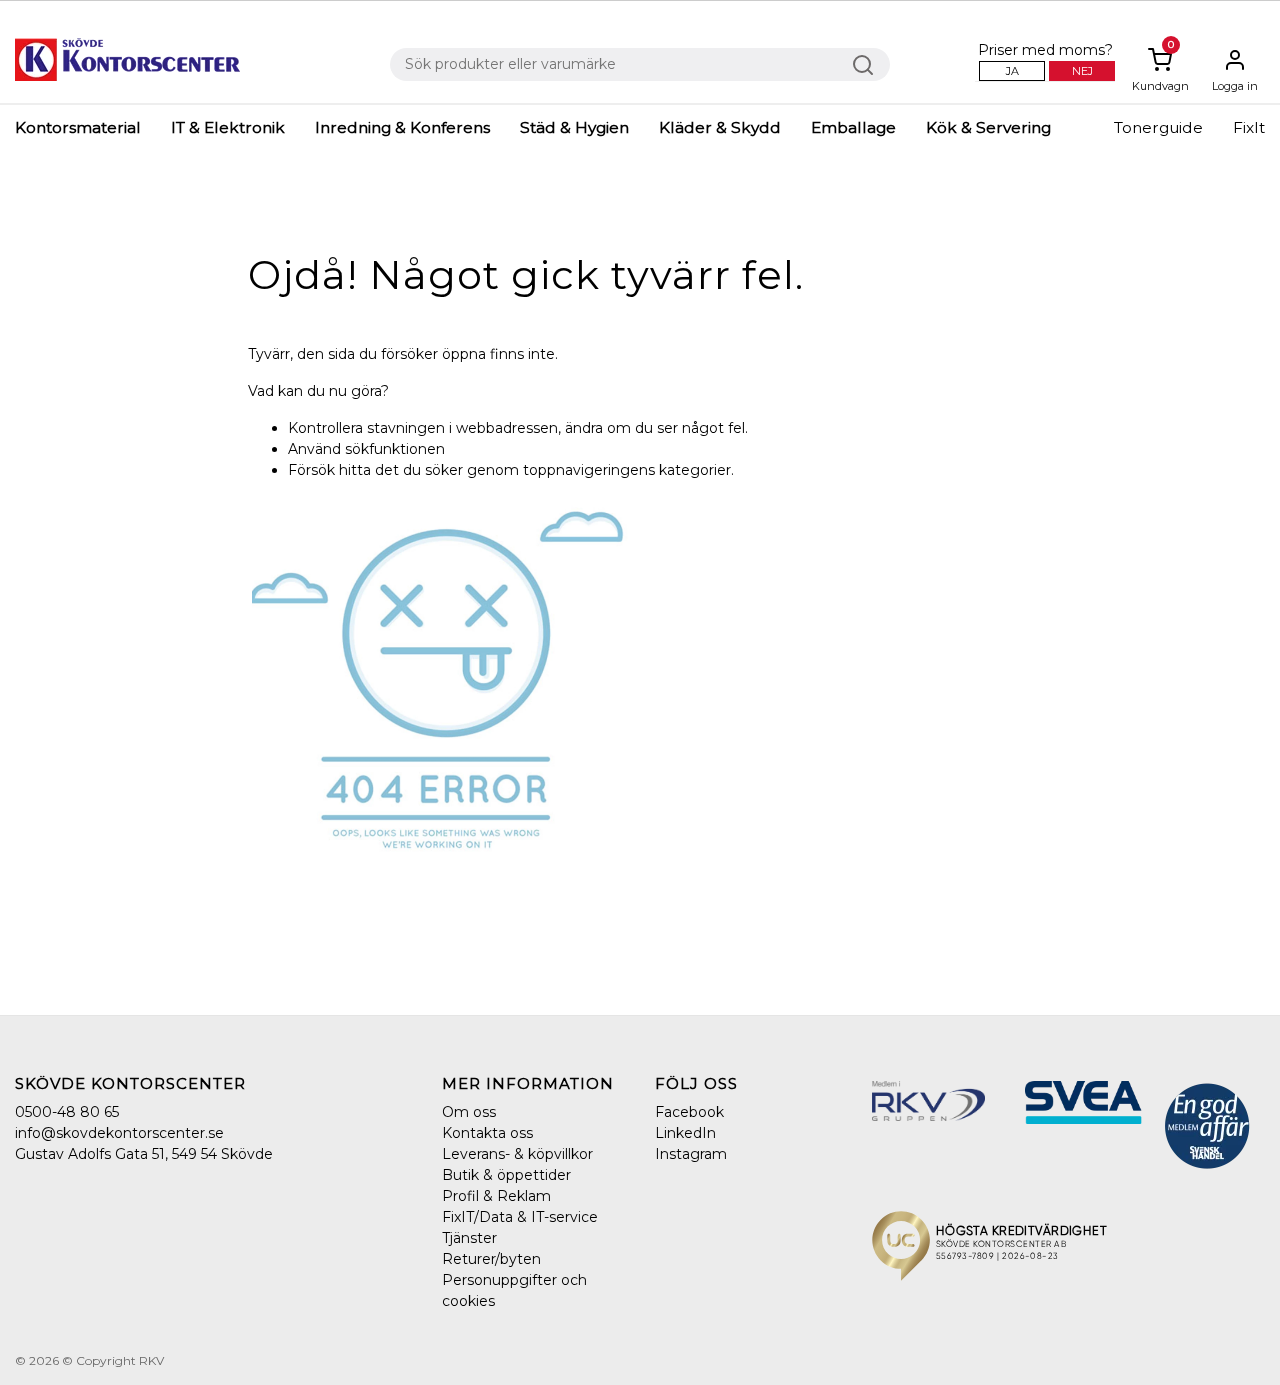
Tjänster (469, 1238)
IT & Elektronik (228, 127)
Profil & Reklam (496, 1196)
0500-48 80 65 (67, 1112)
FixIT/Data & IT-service (520, 1217)
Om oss (469, 1112)
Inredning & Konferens (402, 127)
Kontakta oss (487, 1133)
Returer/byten (491, 1259)
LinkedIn (685, 1133)
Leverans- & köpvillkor (517, 1154)
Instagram (691, 1154)
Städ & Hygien (574, 127)
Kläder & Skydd (720, 127)
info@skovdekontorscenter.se (119, 1133)
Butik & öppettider (506, 1175)
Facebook (689, 1112)
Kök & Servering (988, 127)
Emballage (853, 127)
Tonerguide (1158, 127)
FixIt (1249, 127)
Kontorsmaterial (78, 127)
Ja (1012, 71)
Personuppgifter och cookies (514, 1290)
